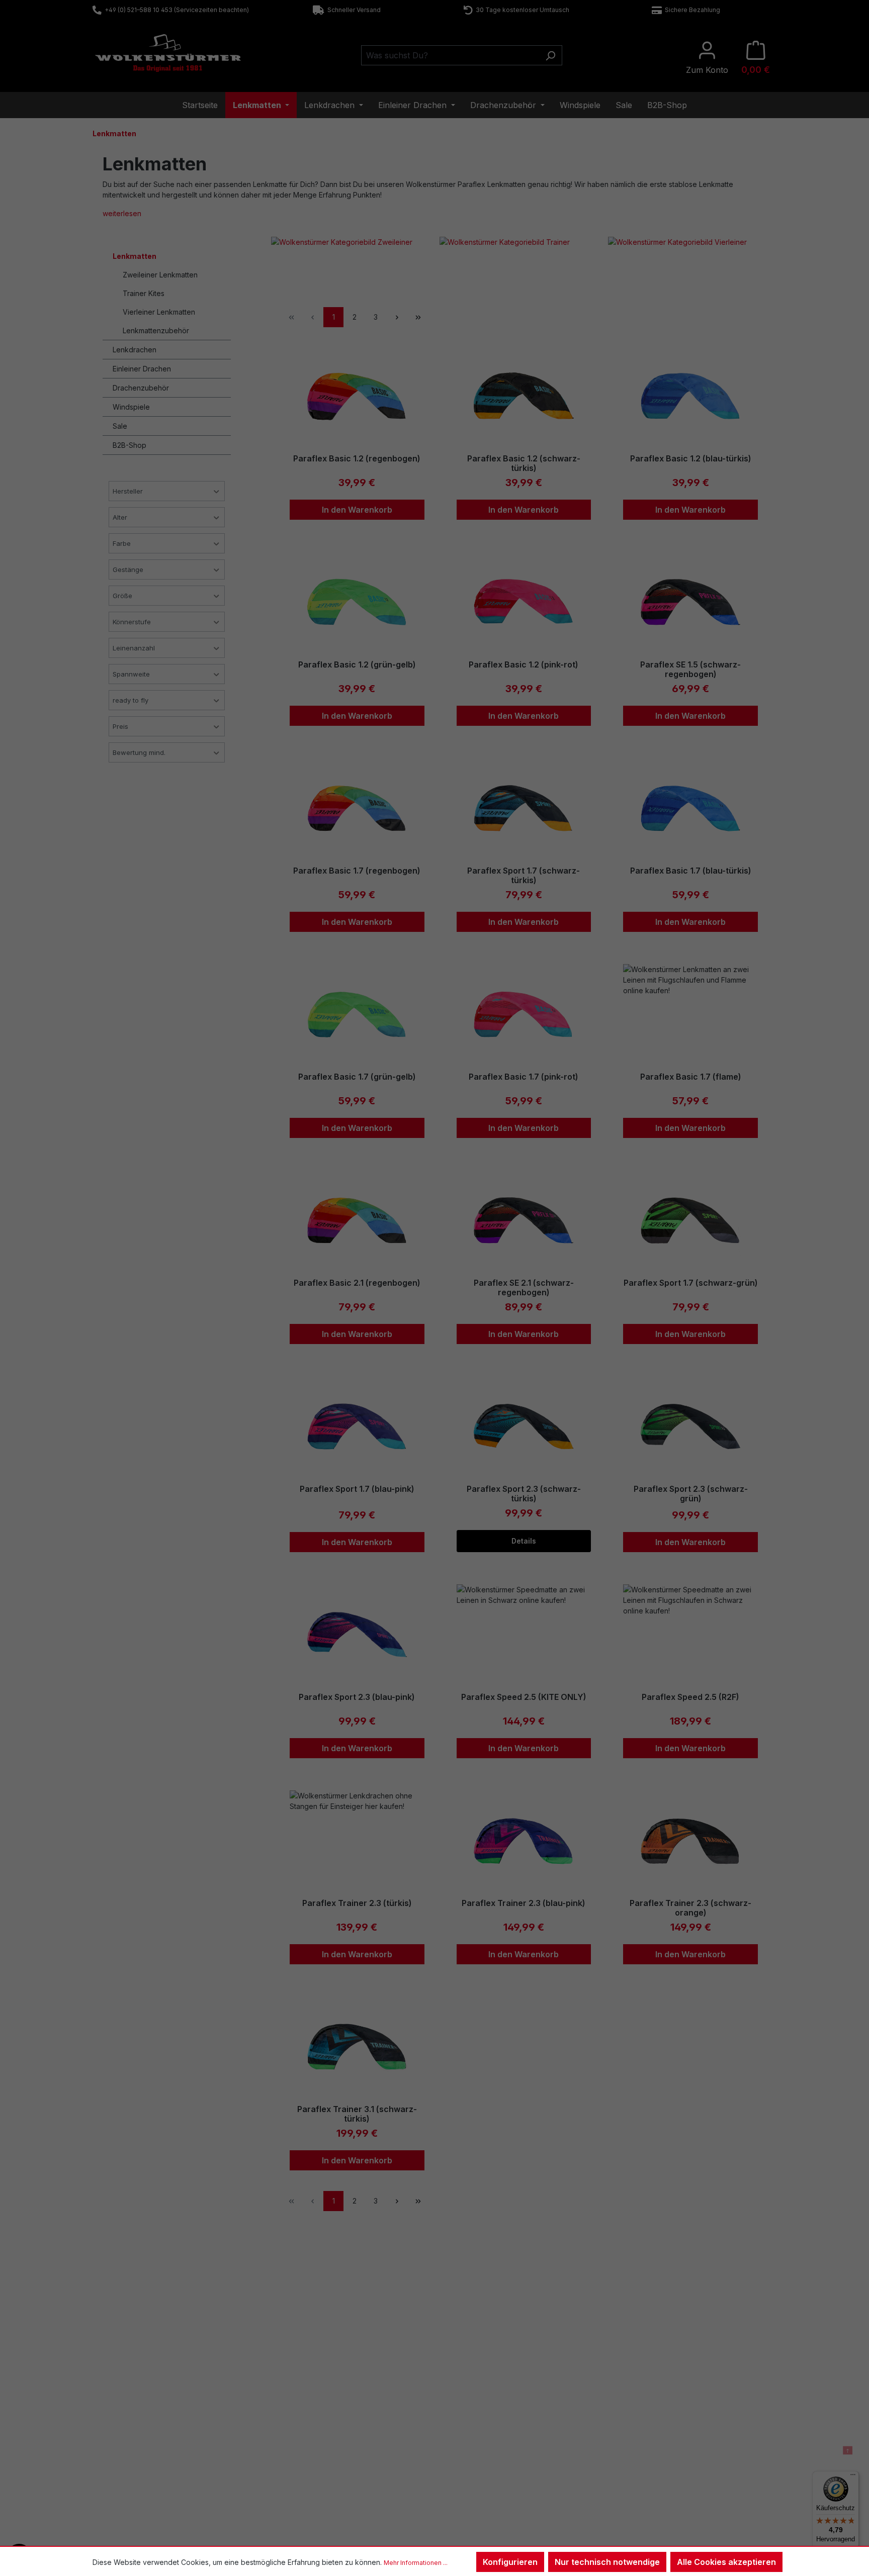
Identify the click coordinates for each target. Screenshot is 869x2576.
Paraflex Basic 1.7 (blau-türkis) (691, 871)
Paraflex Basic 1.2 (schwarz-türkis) (524, 463)
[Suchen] (550, 55)
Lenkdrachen (135, 350)
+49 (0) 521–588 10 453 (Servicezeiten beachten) (175, 10)
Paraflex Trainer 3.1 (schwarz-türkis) (357, 2114)
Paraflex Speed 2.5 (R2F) (690, 1697)
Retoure (122, 2445)
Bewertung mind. (139, 752)
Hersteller (128, 491)
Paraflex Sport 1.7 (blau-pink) (357, 1489)
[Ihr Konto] (707, 58)
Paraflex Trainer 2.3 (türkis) (357, 1903)
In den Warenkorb (357, 510)
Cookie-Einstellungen (488, 2471)
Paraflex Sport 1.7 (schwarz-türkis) (524, 876)
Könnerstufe (132, 622)
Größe (122, 596)
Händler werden (652, 2432)
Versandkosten (406, 2532)
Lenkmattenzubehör (156, 330)
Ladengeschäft (306, 2419)
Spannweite (131, 674)
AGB (461, 2445)
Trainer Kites (144, 293)
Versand (295, 2458)
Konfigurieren (510, 2562)
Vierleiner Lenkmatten (159, 312)
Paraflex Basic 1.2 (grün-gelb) (357, 665)
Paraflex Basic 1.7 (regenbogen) (357, 871)
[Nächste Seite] (397, 317)
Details (524, 1541)
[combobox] (450, 55)
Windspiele (131, 407)
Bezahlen (297, 2445)
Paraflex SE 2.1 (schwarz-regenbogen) (524, 1288)
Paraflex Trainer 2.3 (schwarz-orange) (690, 1908)
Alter (120, 517)
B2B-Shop (129, 445)
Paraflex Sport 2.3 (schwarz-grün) (691, 1494)
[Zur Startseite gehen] (168, 53)
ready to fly (131, 700)
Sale (120, 426)
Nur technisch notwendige (607, 2562)
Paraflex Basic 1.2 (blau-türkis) (691, 459)
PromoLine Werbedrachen (669, 2445)
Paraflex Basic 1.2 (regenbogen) (357, 459)
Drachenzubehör (141, 388)
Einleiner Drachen (142, 369)
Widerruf (468, 2419)
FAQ (117, 2432)
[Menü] (853, 2477)
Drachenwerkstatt (310, 2432)
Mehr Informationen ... (416, 2563)
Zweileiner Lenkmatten (160, 275)
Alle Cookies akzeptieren (726, 2562)
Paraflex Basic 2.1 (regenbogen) (357, 1283)
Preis (120, 726)
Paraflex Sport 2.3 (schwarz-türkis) (524, 1494)
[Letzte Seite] (418, 317)
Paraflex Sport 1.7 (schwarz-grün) (691, 1283)
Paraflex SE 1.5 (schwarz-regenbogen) (690, 670)
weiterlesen (122, 213)
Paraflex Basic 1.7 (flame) (691, 1077)
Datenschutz (474, 2458)
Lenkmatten (135, 256)
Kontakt (122, 2419)
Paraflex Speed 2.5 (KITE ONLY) (524, 1697)
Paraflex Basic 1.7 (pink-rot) (524, 1077)
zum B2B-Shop (650, 2419)
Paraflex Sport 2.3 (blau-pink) (357, 1697)
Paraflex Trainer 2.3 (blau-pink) (524, 1903)
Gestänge (128, 569)
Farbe (122, 543)
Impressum (472, 2432)
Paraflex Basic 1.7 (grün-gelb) (357, 1077)
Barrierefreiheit (478, 2484)
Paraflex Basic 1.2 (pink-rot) (524, 665)
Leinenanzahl (134, 648)
